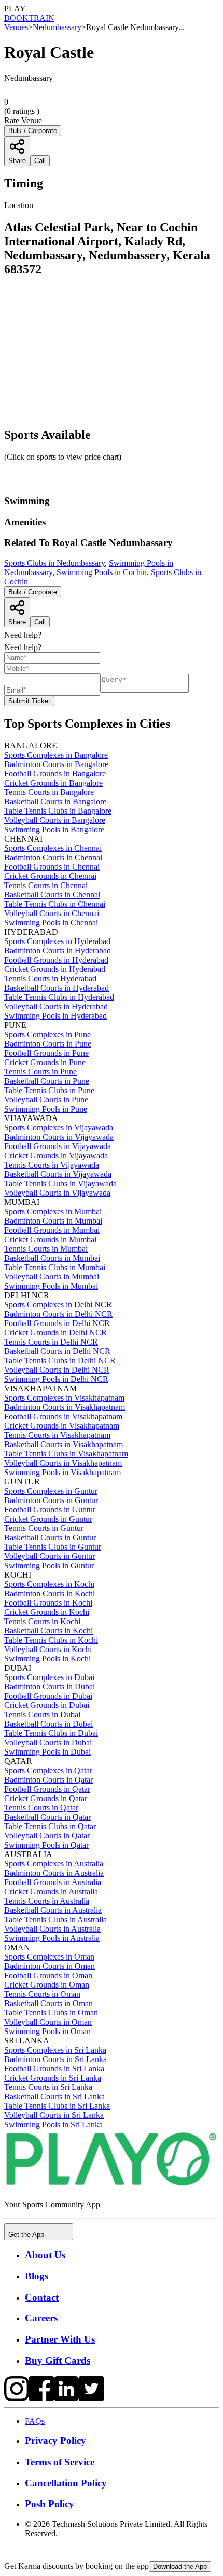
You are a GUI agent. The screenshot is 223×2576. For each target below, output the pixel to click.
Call (40, 622)
